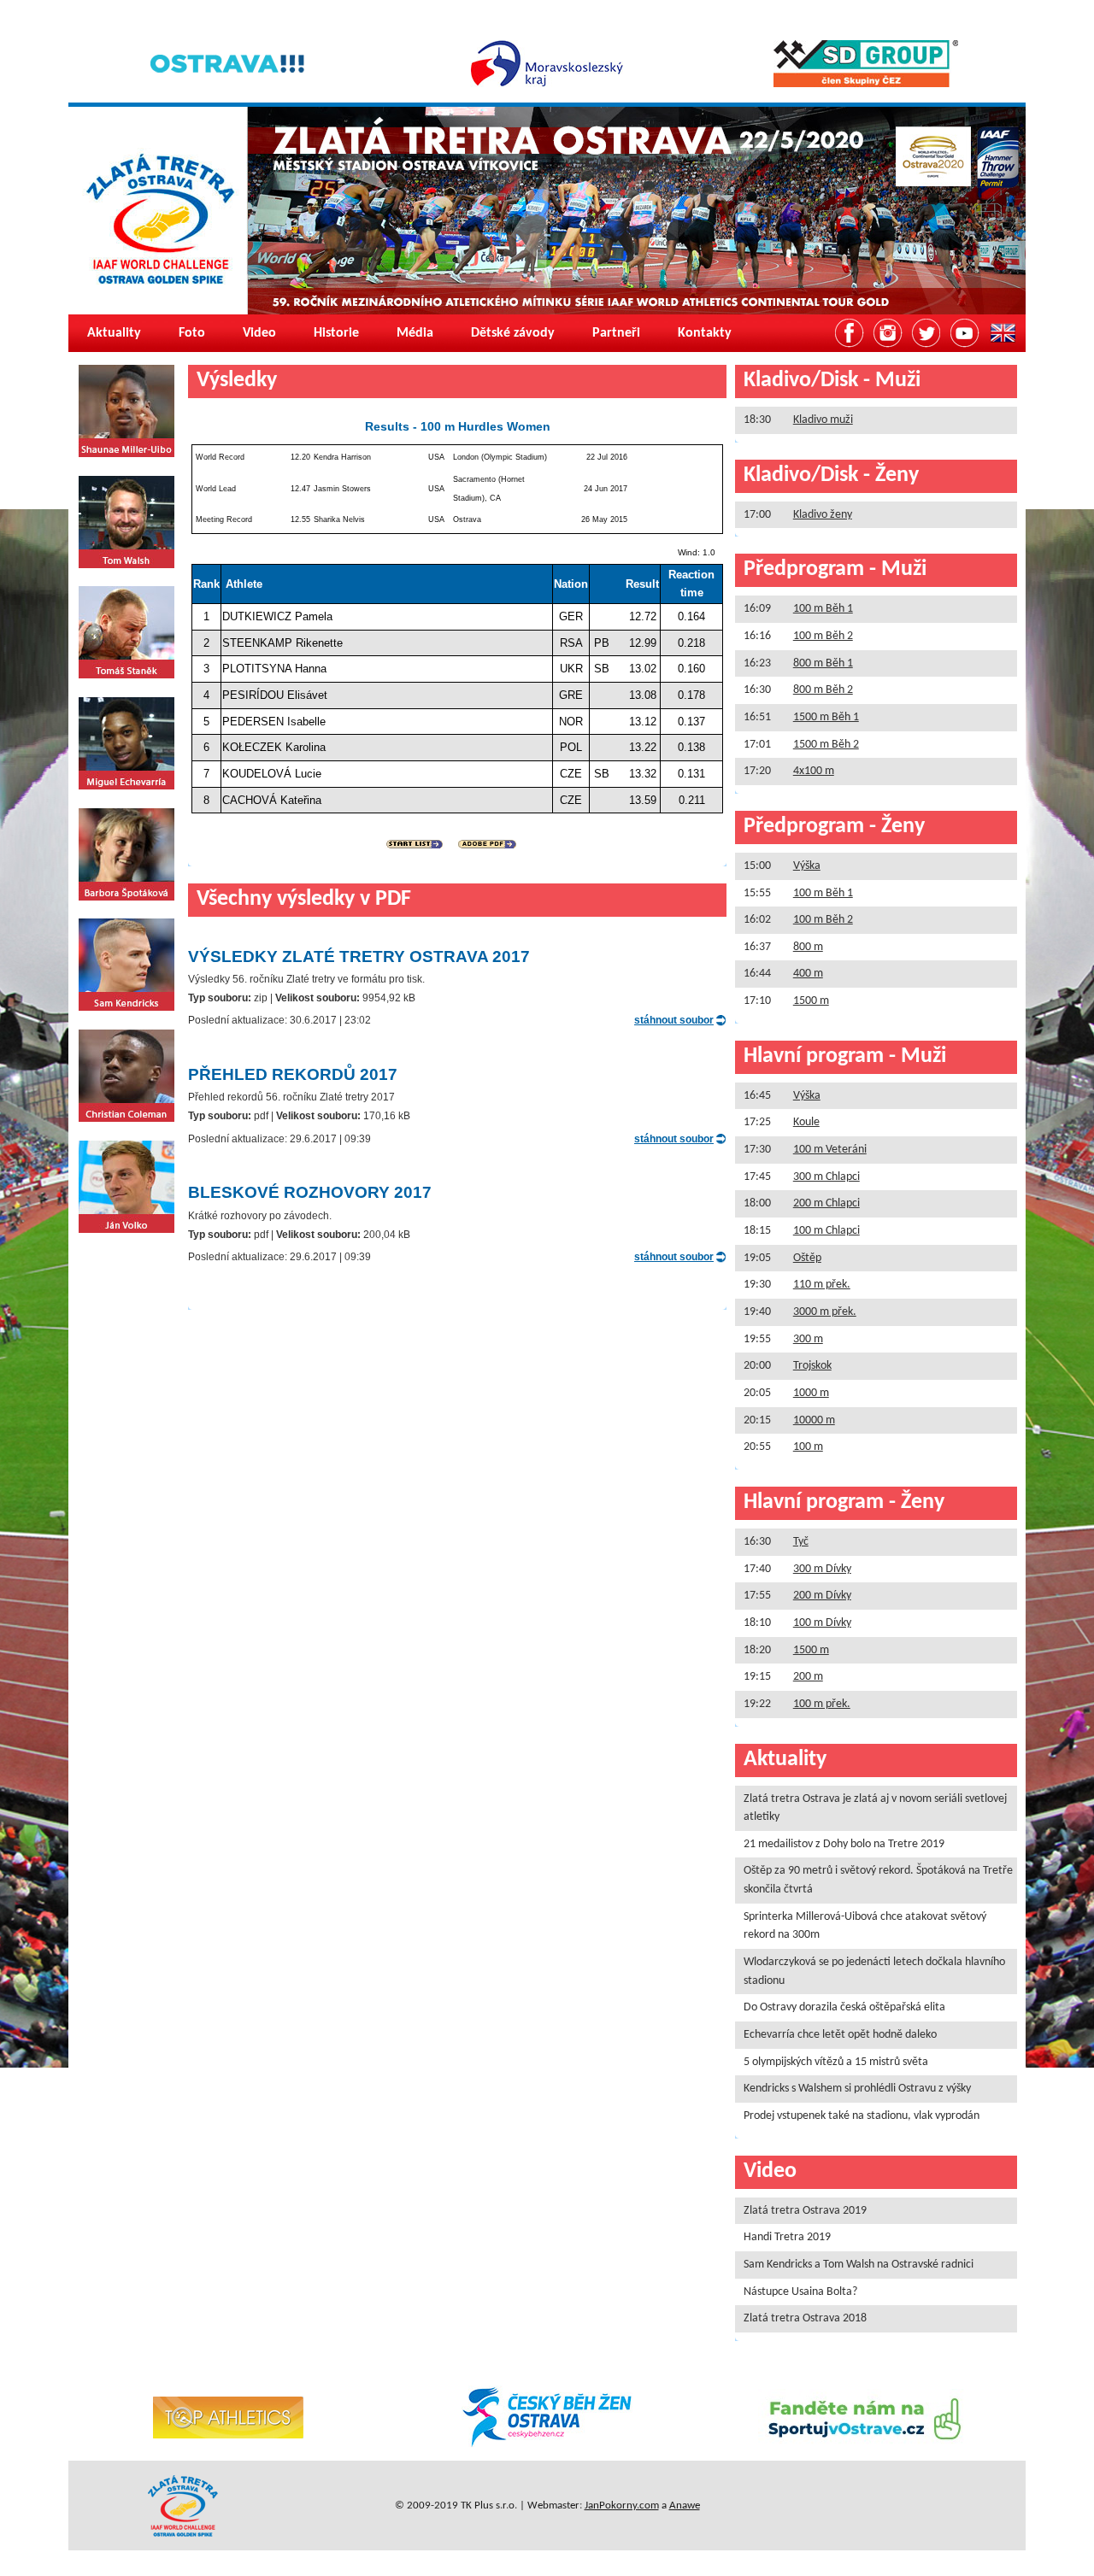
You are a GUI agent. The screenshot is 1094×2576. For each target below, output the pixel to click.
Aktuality (114, 333)
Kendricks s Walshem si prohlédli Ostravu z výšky (857, 2089)
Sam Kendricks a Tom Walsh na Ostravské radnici (859, 2265)
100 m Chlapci (826, 1231)
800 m (808, 947)
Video (259, 333)
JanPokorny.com (622, 2506)
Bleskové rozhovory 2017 (310, 1192)
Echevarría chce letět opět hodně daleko (840, 2035)
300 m (808, 1339)
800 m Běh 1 (823, 663)
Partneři (616, 333)
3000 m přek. (825, 1312)
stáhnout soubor (674, 1020)
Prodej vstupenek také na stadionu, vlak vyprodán (862, 2116)
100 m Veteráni (830, 1150)
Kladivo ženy (823, 515)
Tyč (801, 1542)
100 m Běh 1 (823, 609)
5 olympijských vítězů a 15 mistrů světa (836, 2062)
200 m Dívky (822, 1596)
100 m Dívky (822, 1623)
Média (415, 333)
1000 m (811, 1393)
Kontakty (705, 333)
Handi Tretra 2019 (787, 2237)
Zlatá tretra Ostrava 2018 (805, 2318)
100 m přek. (822, 1704)
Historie (336, 333)
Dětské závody (513, 333)
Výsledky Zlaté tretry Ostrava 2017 (359, 956)
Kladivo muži (823, 420)
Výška (807, 866)
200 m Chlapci (826, 1203)
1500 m (811, 1001)
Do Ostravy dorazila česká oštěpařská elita (844, 2007)
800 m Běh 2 (823, 690)
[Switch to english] (1003, 333)
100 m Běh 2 (823, 636)
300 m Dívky (822, 1569)
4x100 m (814, 771)
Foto (192, 333)
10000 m (814, 1420)
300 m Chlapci (826, 1177)
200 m (808, 1677)
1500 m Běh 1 (826, 717)
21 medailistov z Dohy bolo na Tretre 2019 (844, 1844)
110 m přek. (822, 1285)
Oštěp (807, 1258)
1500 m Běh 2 (826, 745)
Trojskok (812, 1366)
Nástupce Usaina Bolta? (800, 2292)
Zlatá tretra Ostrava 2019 (805, 2211)
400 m (808, 974)
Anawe (685, 2506)
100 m (808, 1447)
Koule (806, 1122)
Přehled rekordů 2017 (293, 1074)
